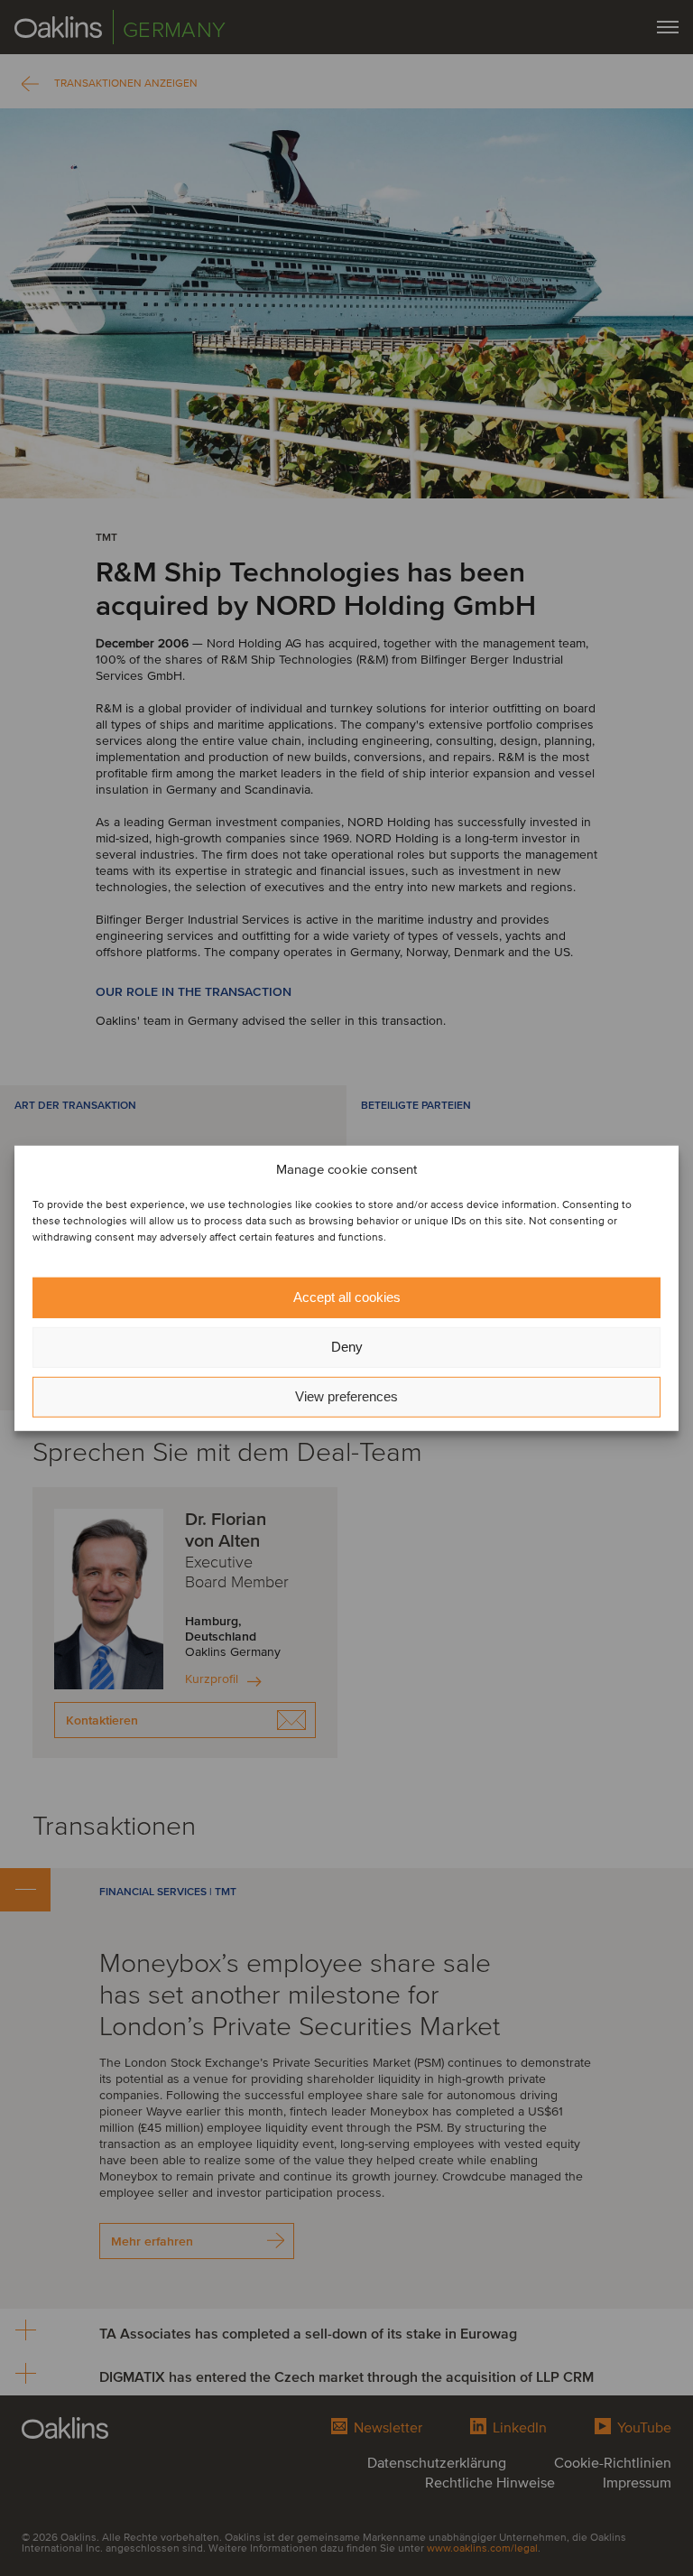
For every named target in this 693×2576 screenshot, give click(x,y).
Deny (347, 1347)
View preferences (346, 1396)
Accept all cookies (347, 1297)
